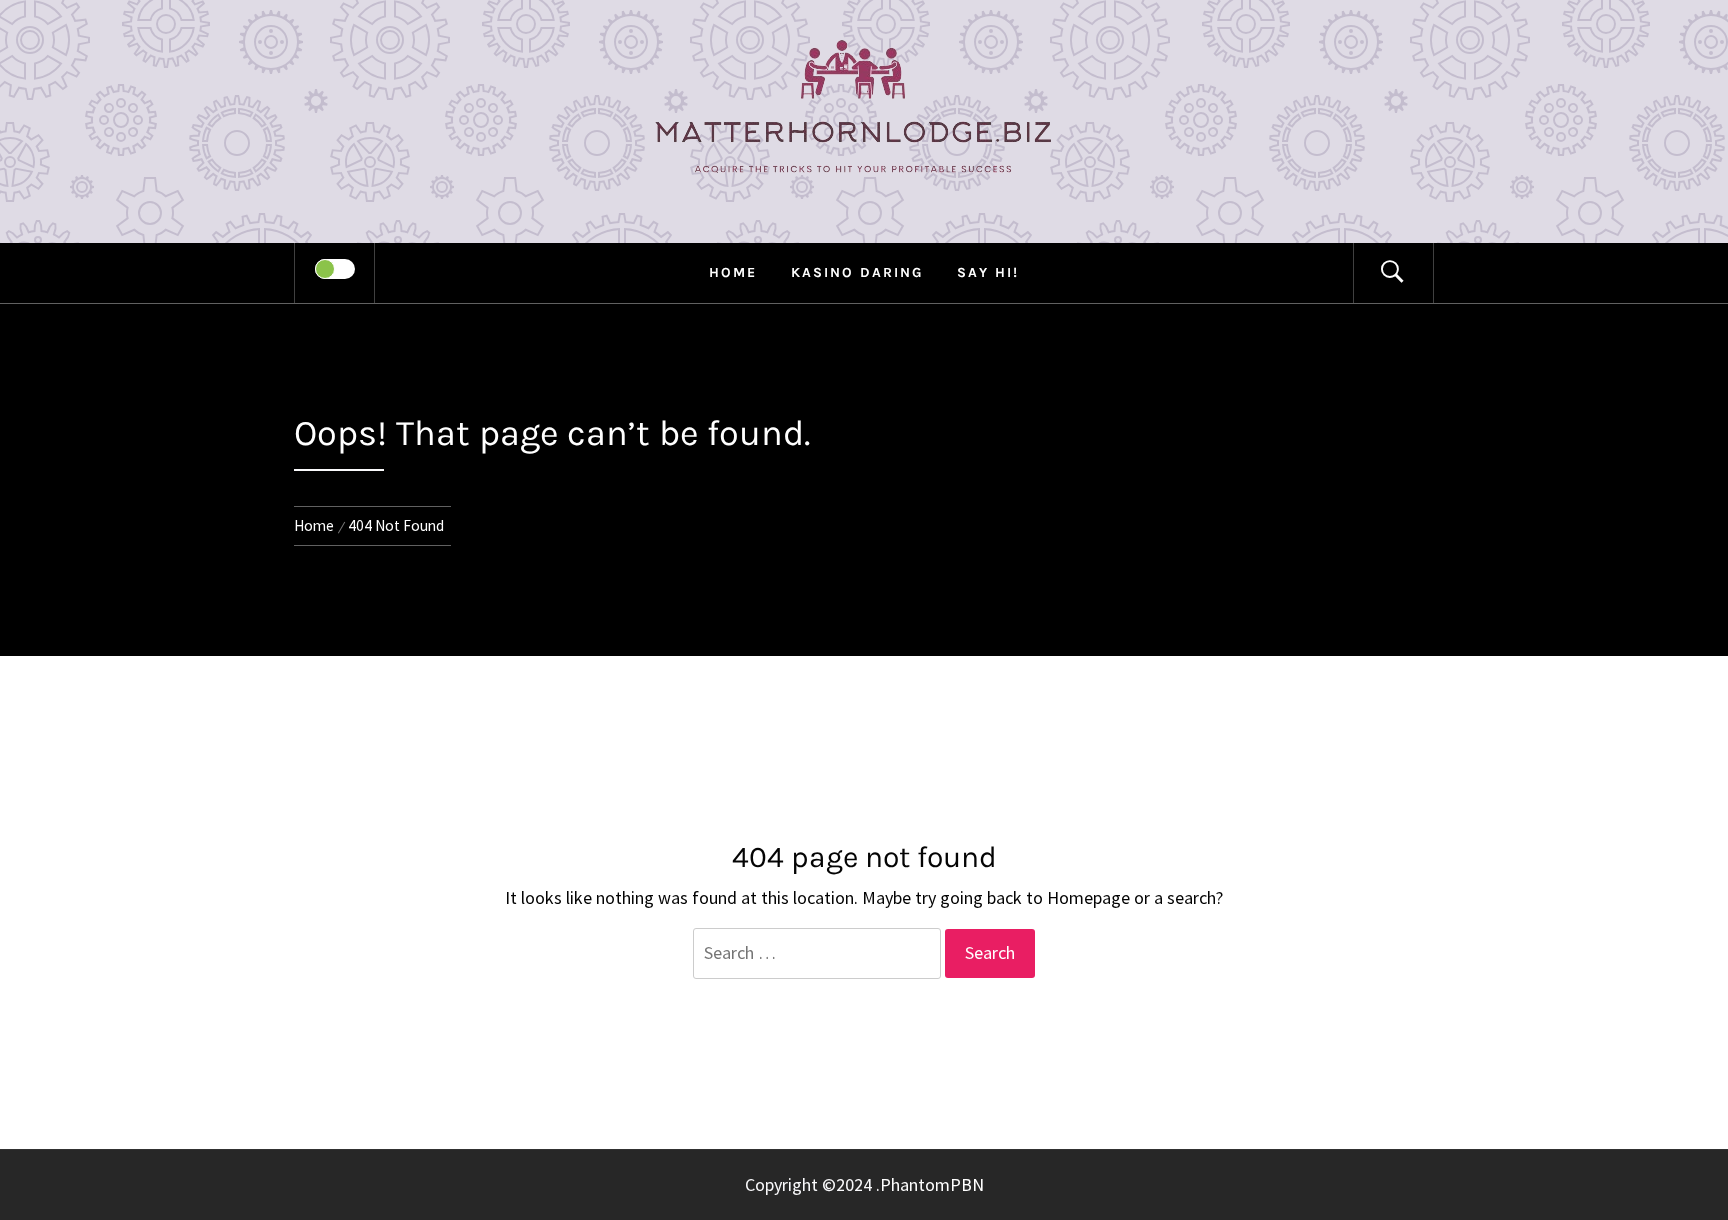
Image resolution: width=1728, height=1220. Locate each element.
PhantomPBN (932, 1184)
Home (733, 272)
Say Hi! (988, 272)
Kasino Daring (857, 272)
